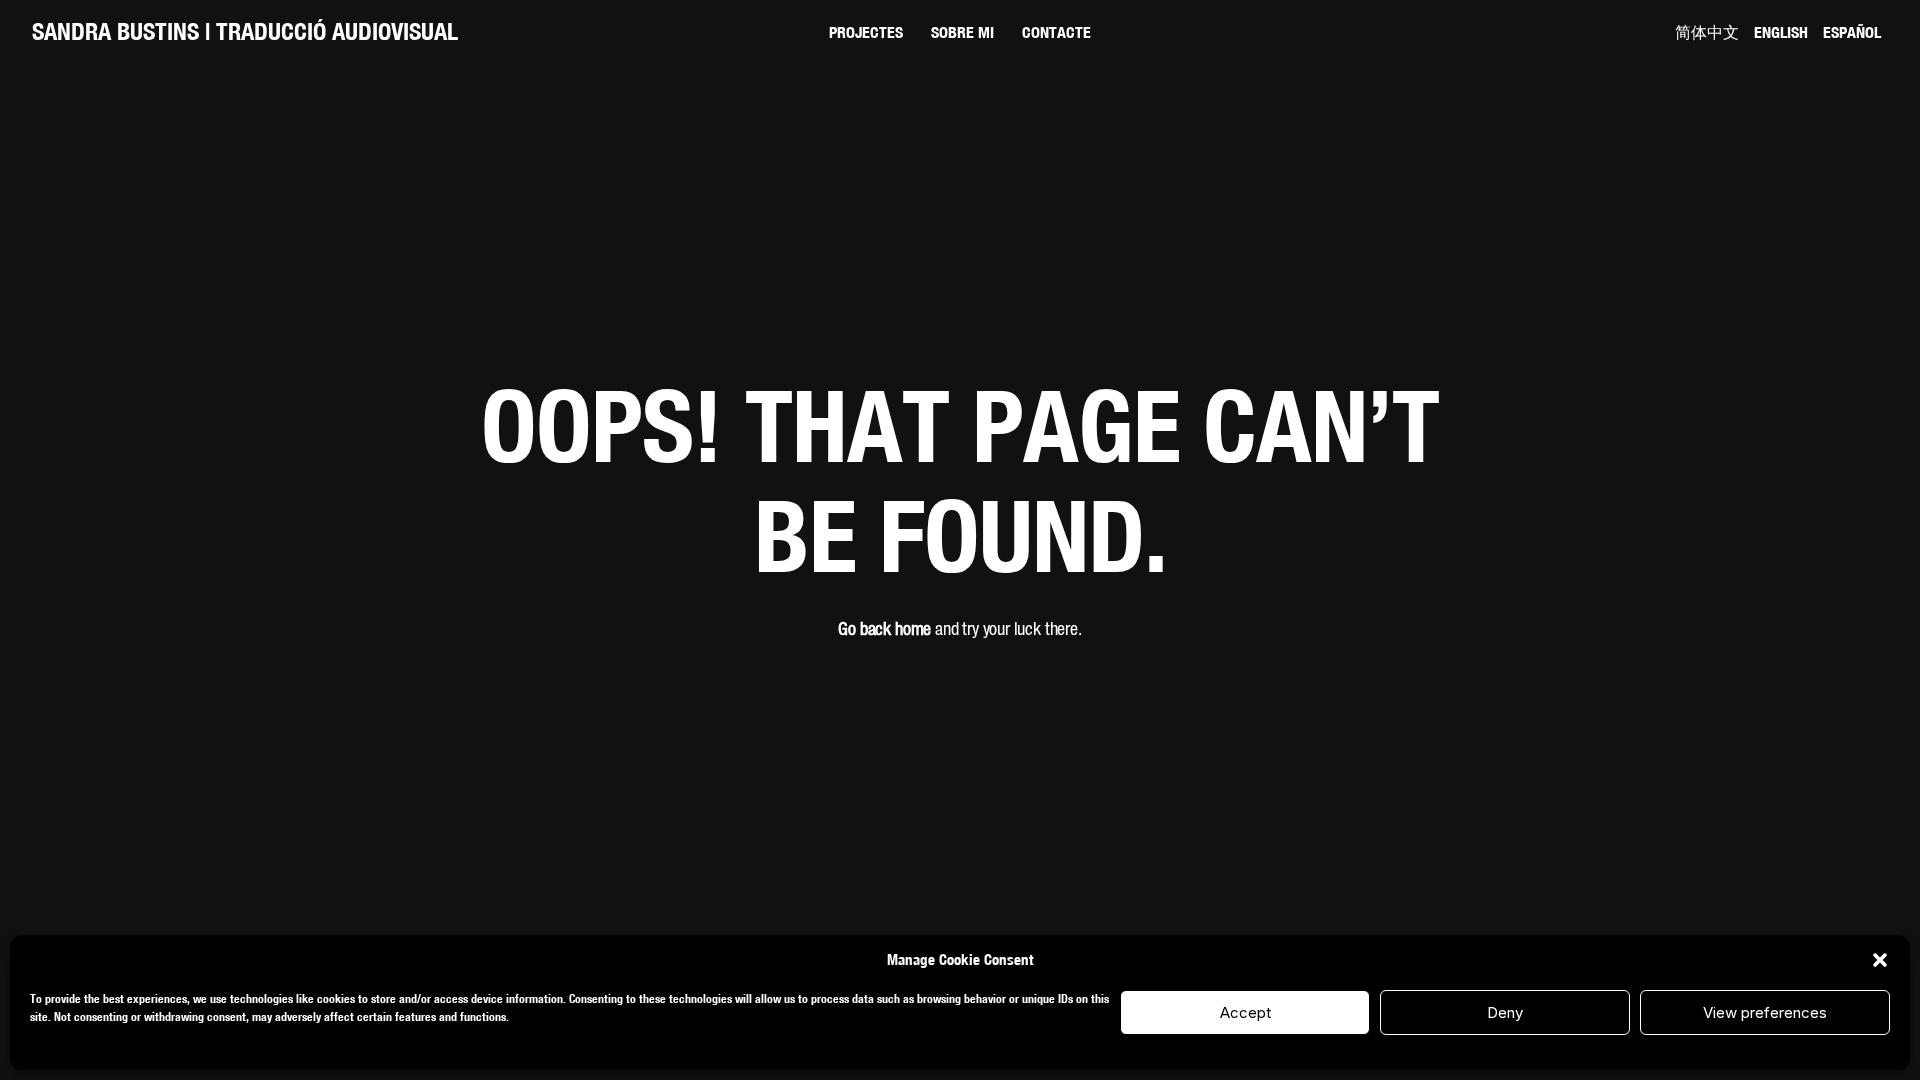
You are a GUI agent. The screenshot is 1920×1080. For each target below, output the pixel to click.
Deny (1505, 1012)
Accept (1245, 1012)
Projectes (866, 32)
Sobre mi (962, 32)
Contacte (1056, 32)
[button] (1880, 960)
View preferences (1765, 1012)
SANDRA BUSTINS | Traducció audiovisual (245, 31)
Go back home (884, 630)
